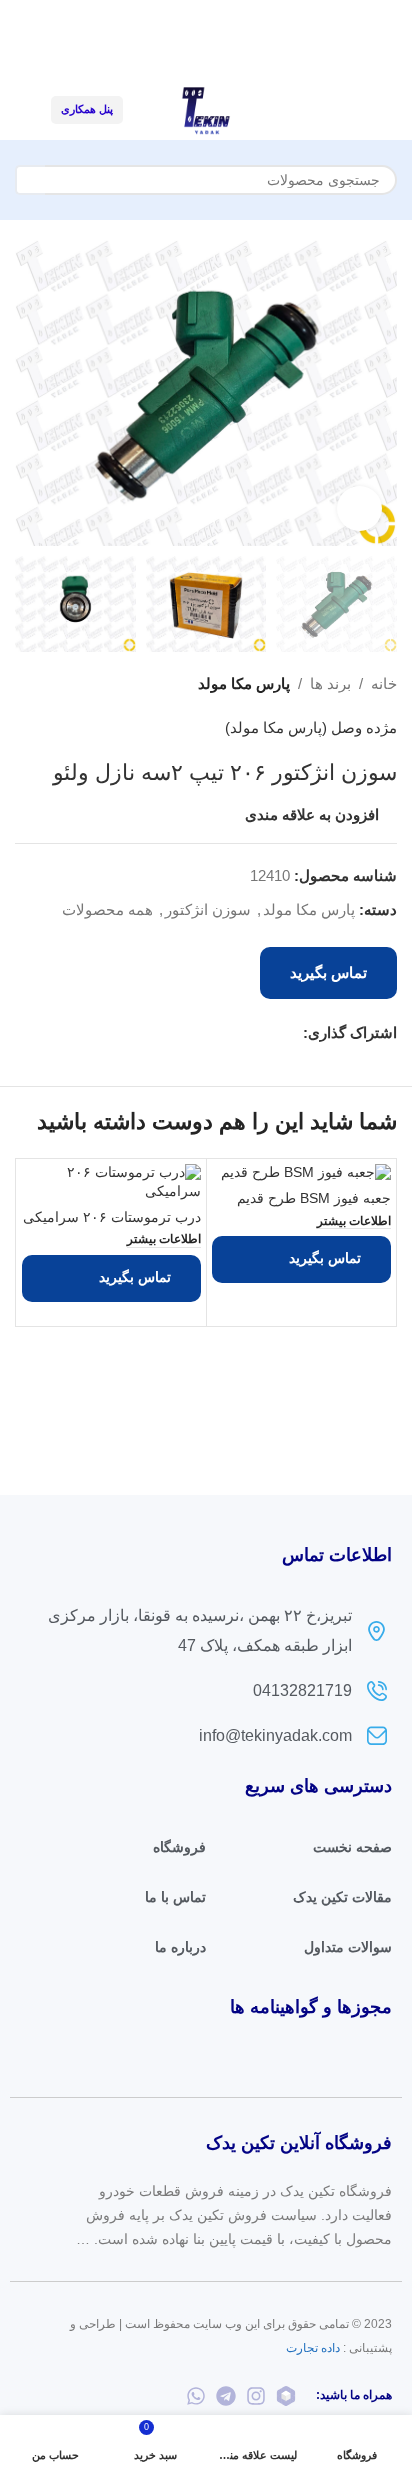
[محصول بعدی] (27, 684)
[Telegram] (226, 2396)
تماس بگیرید (328, 972)
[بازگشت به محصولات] (51, 684)
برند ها (330, 683)
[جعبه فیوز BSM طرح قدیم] (301, 1173)
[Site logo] (206, 108)
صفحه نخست (352, 1847)
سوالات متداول (348, 1947)
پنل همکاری (87, 109)
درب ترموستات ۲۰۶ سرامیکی (112, 1217)
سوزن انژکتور (208, 909)
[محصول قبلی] (75, 684)
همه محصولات (107, 909)
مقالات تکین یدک (342, 1897)
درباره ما (180, 1947)
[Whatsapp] (196, 2396)
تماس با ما (175, 1897)
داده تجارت (313, 2348)
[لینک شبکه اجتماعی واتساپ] (245, 1032)
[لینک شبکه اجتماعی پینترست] (268, 1032)
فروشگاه (179, 1847)
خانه (384, 683)
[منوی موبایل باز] (389, 110)
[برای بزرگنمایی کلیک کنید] (359, 508)
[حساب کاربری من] (23, 110)
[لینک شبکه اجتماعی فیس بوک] (291, 1032)
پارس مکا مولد (244, 683)
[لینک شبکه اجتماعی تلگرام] (222, 1032)
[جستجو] (30, 180)
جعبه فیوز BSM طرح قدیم (314, 1198)
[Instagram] (256, 2396)
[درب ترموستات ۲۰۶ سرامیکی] (111, 1183)
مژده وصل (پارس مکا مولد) (311, 727)
